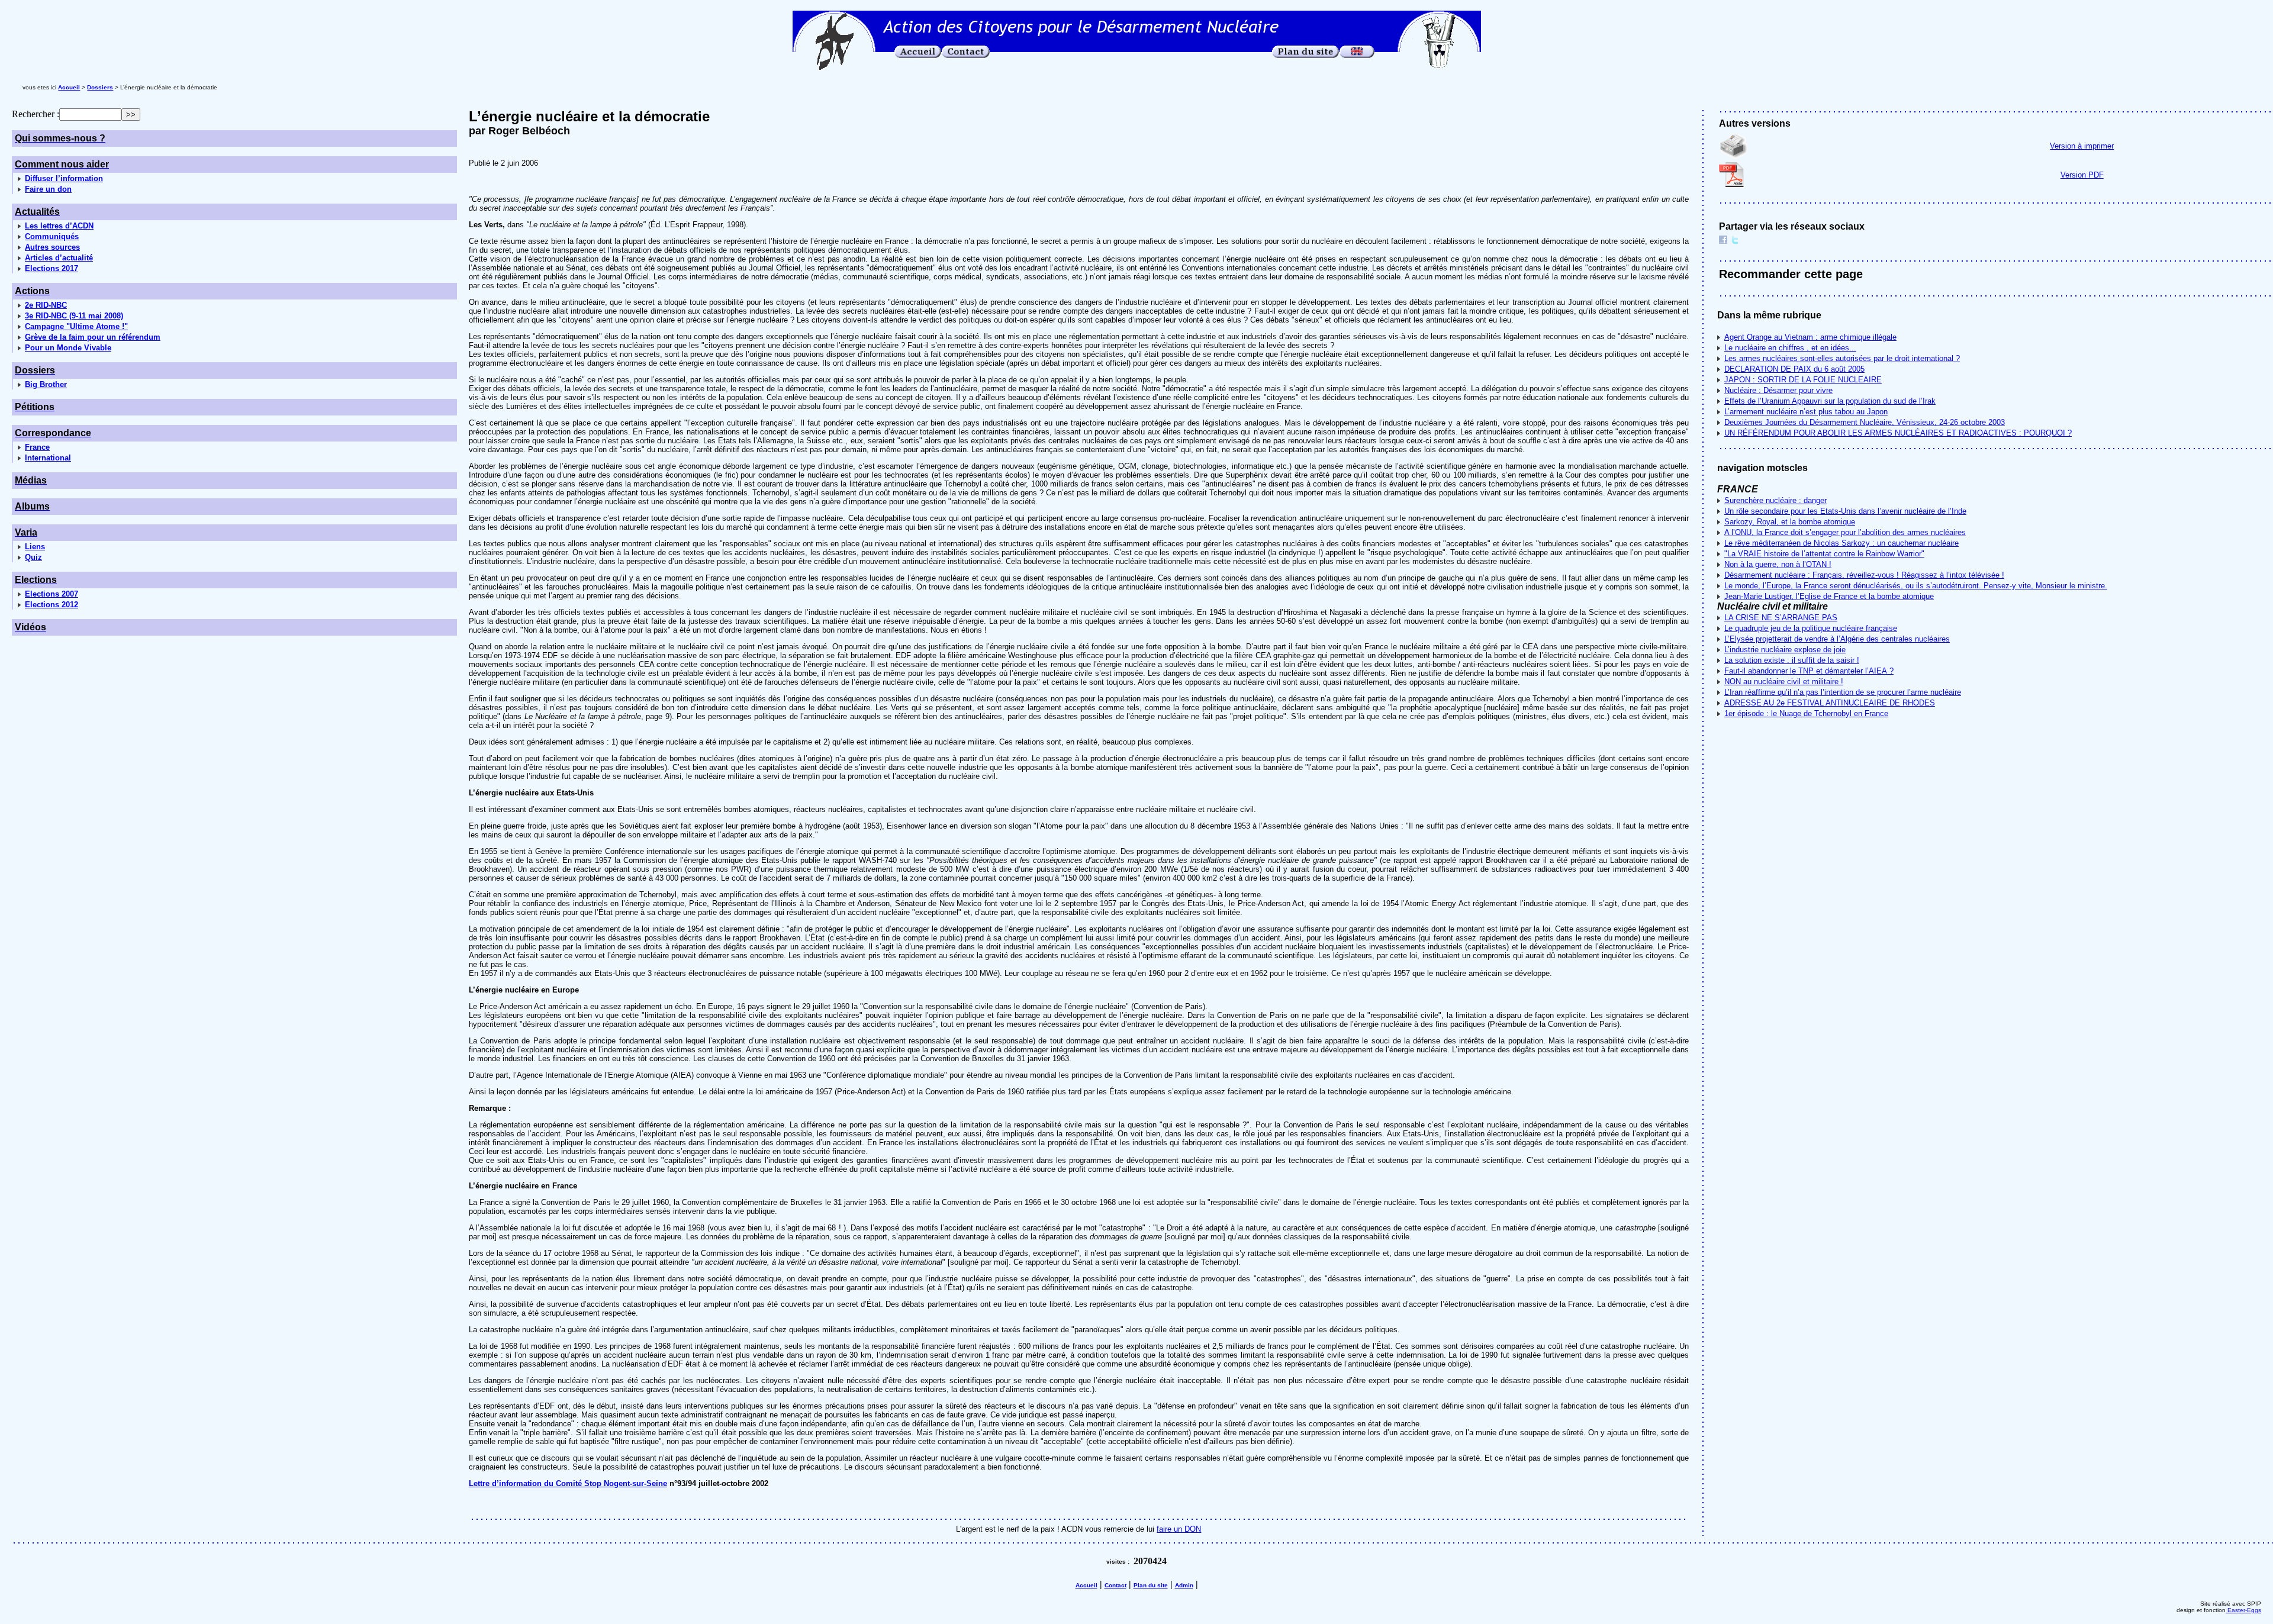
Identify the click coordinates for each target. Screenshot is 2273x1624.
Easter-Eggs (2243, 1610)
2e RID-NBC (46, 305)
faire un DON (1179, 1529)
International (48, 458)
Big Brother (46, 384)
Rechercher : (36, 114)
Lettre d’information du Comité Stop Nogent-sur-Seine (568, 1483)
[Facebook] (1723, 241)
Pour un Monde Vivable (68, 348)
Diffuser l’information (64, 178)
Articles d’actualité (59, 258)
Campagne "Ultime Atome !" (76, 326)
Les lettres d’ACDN (59, 226)
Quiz (33, 557)
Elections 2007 (51, 594)
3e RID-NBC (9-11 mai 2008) (74, 316)
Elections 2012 (51, 605)
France (37, 447)
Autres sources (52, 247)
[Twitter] (1735, 241)
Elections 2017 (51, 268)
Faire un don (48, 189)
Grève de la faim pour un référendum (93, 337)
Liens (35, 547)
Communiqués (52, 236)
